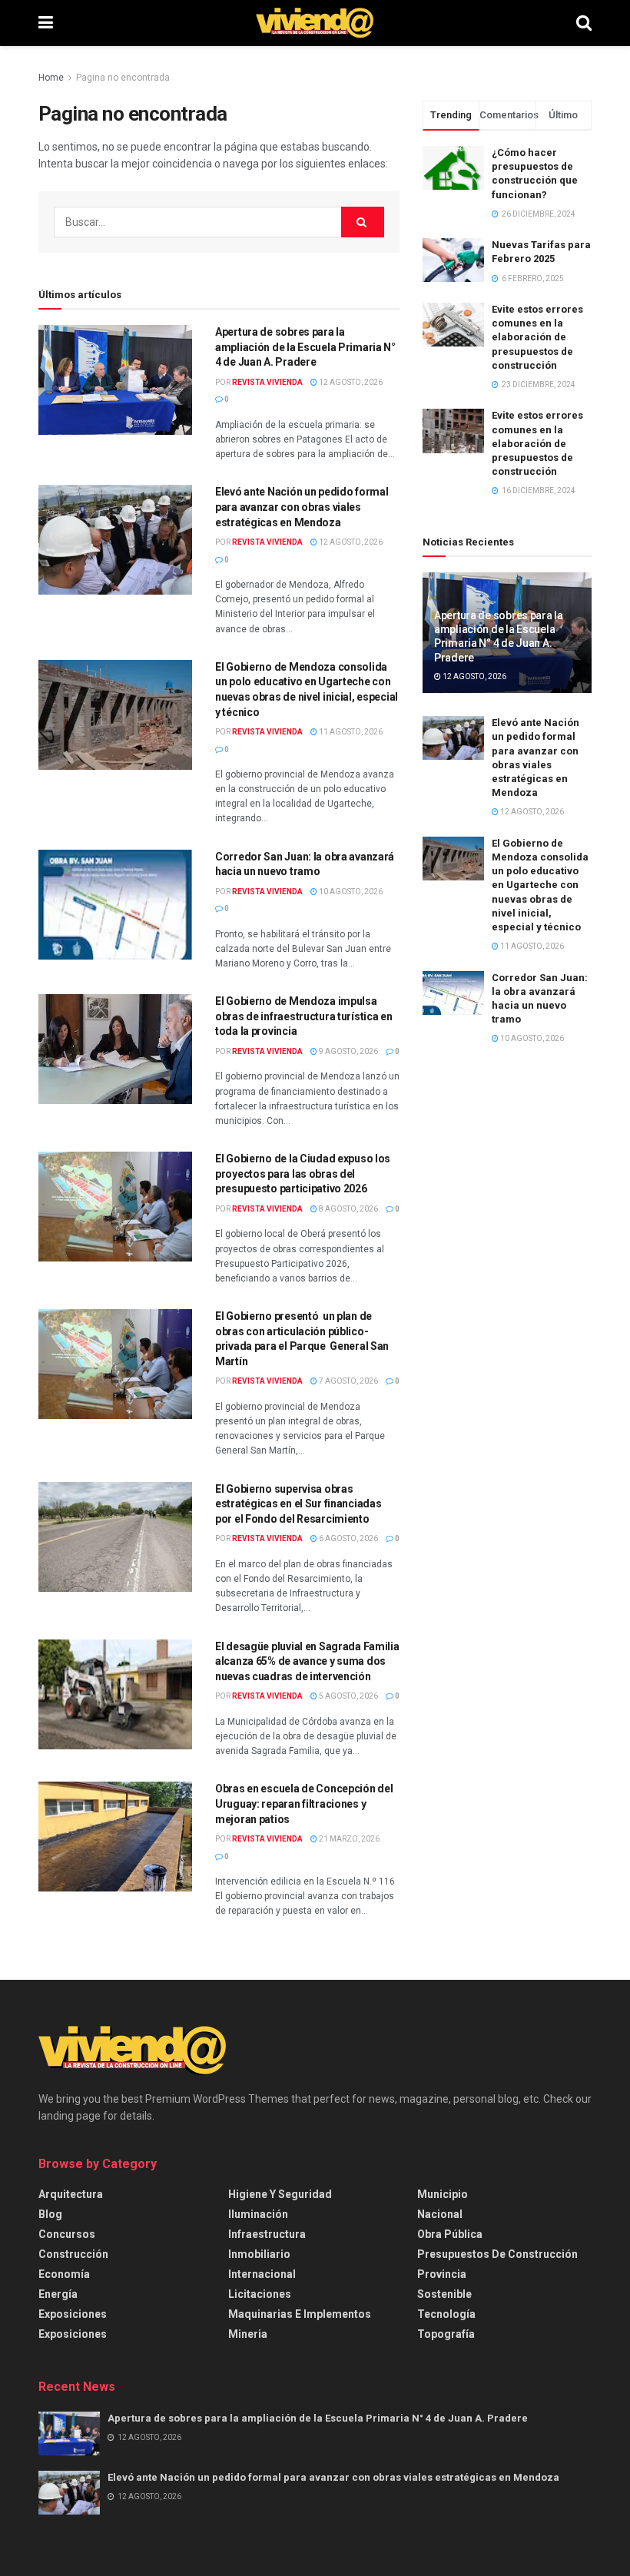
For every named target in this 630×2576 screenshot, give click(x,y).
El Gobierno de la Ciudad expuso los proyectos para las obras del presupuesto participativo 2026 (303, 1174)
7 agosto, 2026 (348, 1381)
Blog (50, 2214)
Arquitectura (71, 2194)
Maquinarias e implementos (300, 2314)
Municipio (443, 2194)
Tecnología (446, 2314)
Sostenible (444, 2294)
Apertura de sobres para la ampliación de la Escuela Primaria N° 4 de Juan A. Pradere (305, 347)
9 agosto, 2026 (348, 1051)
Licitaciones (260, 2294)
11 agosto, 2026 (350, 732)
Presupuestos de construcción (497, 2254)
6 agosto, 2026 (348, 1538)
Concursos (67, 2234)
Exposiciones (73, 2314)
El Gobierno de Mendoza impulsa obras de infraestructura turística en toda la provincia (304, 1016)
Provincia (442, 2274)
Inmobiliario (259, 2254)
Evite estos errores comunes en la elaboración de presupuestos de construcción (537, 337)
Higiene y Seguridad (280, 2194)
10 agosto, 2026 (350, 892)
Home (51, 78)
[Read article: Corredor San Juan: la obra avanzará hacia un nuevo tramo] (115, 905)
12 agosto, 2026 (350, 382)
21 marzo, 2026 (348, 1839)
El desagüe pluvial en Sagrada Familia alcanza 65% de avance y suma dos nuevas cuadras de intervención (307, 1661)
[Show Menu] (46, 23)
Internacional (262, 2274)
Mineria (248, 2334)
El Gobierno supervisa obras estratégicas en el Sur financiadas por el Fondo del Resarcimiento (298, 1504)
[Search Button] (584, 23)
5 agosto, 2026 (348, 1696)
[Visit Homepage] (315, 23)
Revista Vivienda (267, 382)
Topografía (446, 2334)
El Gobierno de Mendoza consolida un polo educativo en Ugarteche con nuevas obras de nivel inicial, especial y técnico (540, 885)
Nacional (440, 2214)
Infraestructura (267, 2234)
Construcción (73, 2254)
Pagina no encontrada (123, 78)
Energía (58, 2294)
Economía (64, 2274)
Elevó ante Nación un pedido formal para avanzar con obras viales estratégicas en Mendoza (302, 507)
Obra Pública (450, 2234)
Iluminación (258, 2214)
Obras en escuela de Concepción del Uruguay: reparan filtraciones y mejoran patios (304, 1804)
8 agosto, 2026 (348, 1209)
